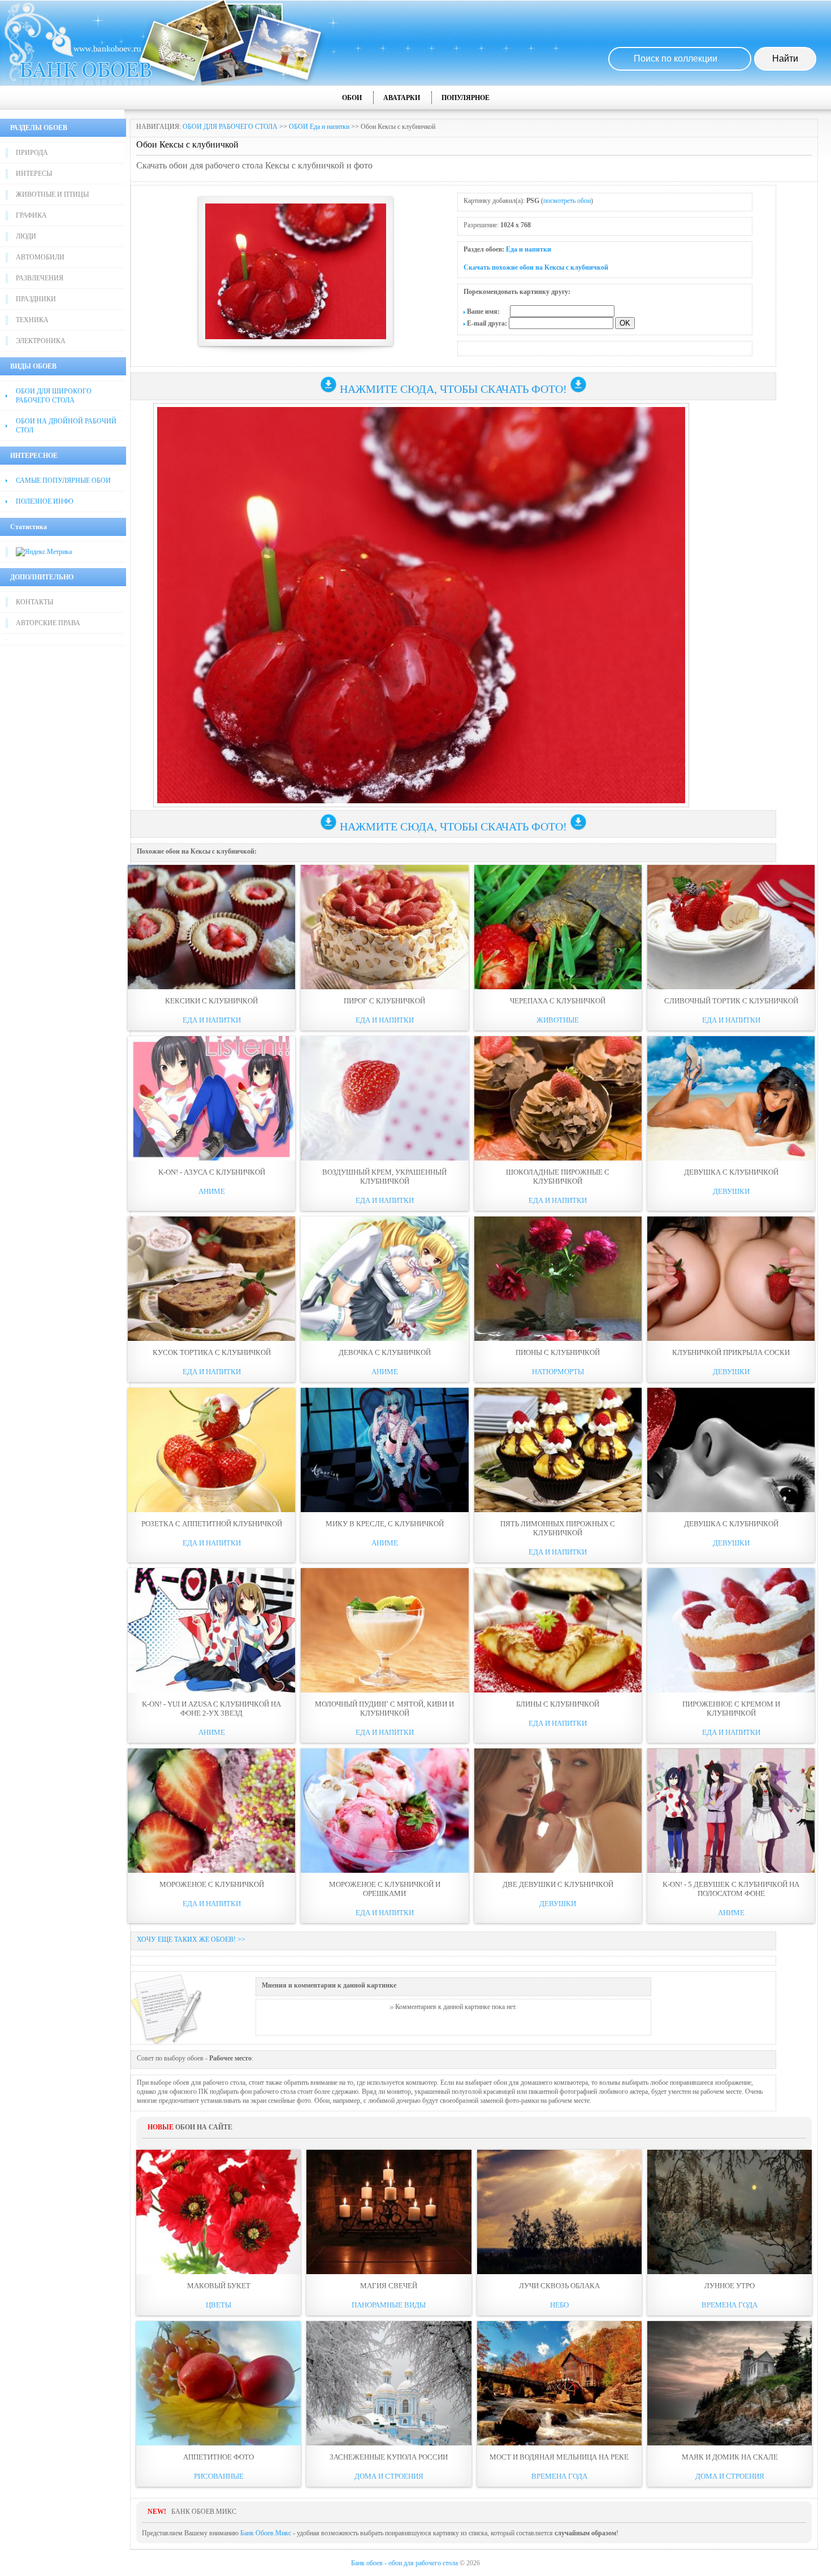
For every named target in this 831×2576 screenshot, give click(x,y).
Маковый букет (219, 2286)
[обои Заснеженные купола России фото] (389, 2383)
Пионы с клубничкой (558, 1352)
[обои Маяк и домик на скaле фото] (730, 2383)
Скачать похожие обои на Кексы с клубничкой (536, 267)
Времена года (730, 2305)
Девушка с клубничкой (731, 1172)
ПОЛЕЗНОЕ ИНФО (45, 501)
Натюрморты (558, 1372)
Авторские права (48, 623)
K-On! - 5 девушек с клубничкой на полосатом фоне (731, 1889)
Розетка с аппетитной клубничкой (212, 1524)
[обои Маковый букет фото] (218, 2212)
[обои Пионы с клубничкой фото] (558, 1279)
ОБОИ (352, 98)
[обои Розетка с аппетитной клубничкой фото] (211, 1450)
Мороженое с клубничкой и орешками (385, 1889)
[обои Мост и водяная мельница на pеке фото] (559, 2383)
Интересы (34, 174)
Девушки (731, 1191)
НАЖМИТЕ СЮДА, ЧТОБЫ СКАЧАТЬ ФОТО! (453, 389)
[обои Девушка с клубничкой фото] (731, 1098)
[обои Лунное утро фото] (730, 2212)
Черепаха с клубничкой (558, 1001)
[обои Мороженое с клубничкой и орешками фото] (384, 1811)
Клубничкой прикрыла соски (731, 1352)
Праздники (36, 299)
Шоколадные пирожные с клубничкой (558, 1177)
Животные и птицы (52, 194)
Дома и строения (389, 2476)
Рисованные (219, 2476)
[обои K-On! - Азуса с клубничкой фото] (211, 1098)
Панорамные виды (389, 2305)
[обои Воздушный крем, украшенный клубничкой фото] (384, 1098)
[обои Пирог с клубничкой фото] (384, 927)
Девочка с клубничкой (385, 1352)
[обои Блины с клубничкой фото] (558, 1630)
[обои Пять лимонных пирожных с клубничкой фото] (558, 1450)
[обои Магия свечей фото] (389, 2212)
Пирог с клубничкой (384, 1001)
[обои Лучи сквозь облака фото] (559, 2212)
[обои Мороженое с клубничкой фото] (211, 1811)
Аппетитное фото (218, 2457)
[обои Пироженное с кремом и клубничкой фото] (731, 1630)
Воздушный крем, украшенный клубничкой (384, 1177)
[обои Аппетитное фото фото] (218, 2383)
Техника (32, 320)
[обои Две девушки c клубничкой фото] (558, 1811)
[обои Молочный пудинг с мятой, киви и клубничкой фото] (384, 1630)
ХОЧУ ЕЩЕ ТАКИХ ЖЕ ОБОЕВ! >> (191, 1939)
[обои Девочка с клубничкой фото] (384, 1279)
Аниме (212, 1191)
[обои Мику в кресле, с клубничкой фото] (384, 1450)
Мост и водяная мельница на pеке (559, 2457)
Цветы (218, 2305)
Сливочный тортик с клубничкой (731, 1001)
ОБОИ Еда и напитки (319, 127)
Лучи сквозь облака (559, 2286)
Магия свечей (389, 2286)
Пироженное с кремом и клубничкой (731, 1709)
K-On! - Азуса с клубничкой (212, 1172)
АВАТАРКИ (402, 98)
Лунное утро (730, 2286)
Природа (32, 153)
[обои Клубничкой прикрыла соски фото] (731, 1279)
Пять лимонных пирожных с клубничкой (558, 1528)
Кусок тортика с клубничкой (212, 1352)
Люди (26, 236)
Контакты (34, 602)
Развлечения (40, 278)
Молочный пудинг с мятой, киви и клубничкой (384, 1709)
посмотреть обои (567, 201)
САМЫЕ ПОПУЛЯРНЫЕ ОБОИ (63, 480)
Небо (559, 2305)
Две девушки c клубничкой (558, 1884)
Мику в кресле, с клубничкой (385, 1524)
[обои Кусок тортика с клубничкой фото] (211, 1279)
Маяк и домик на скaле (730, 2457)
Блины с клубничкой (558, 1704)
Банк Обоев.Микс (266, 2533)
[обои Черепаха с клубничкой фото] (558, 927)
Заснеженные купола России (389, 2457)
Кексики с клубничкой (211, 1001)
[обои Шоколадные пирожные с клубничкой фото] (558, 1098)
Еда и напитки (529, 249)
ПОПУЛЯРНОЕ (466, 98)
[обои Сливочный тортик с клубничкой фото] (731, 927)
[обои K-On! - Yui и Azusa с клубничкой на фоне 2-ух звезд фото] (211, 1630)
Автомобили (40, 257)
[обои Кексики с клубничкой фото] (211, 927)
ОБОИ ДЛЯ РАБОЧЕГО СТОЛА (230, 127)
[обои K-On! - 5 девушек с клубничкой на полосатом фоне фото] (731, 1811)
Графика (31, 215)
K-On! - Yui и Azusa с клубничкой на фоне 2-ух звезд (211, 1709)
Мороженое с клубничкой (212, 1884)
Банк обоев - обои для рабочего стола (404, 2563)
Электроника (41, 341)
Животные (558, 1020)
